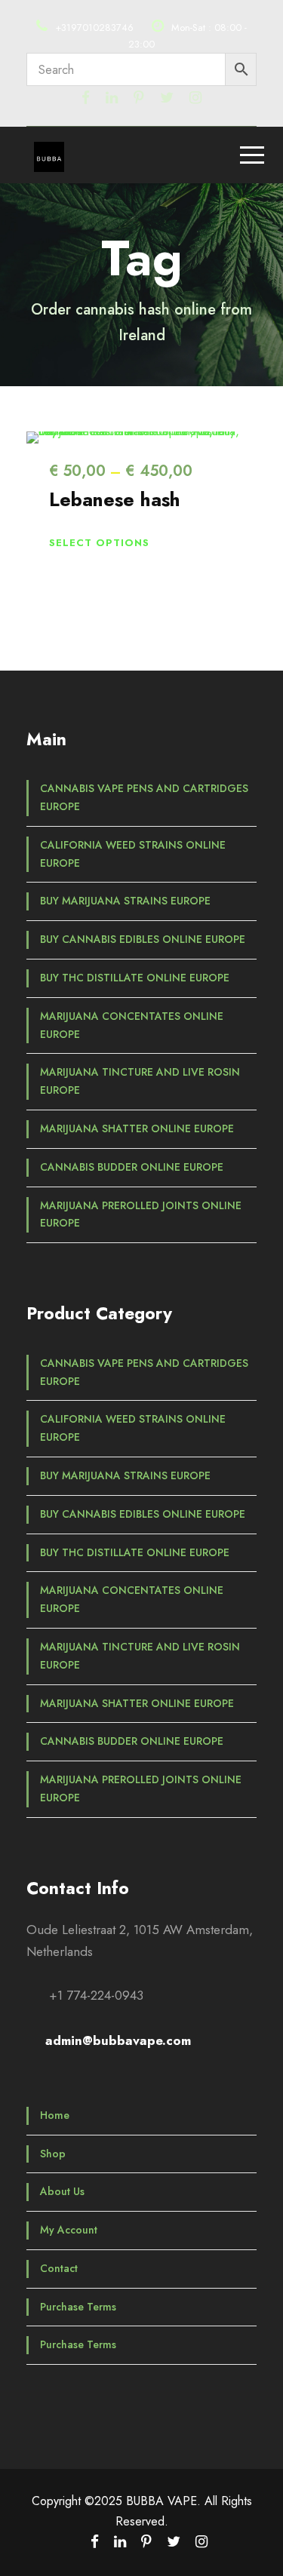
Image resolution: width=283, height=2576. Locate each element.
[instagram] (195, 98)
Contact (59, 2268)
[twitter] (167, 98)
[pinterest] (139, 98)
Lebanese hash (115, 499)
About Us (62, 2191)
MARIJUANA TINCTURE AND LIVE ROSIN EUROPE (140, 1081)
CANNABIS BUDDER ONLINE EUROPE (132, 1167)
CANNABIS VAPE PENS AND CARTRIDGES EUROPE (144, 797)
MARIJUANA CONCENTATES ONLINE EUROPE (132, 1025)
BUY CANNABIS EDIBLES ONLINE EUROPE (143, 939)
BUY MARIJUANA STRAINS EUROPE (125, 901)
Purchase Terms (78, 2307)
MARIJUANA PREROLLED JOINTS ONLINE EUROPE (141, 1214)
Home (55, 2115)
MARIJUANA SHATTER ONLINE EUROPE (137, 1128)
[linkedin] (112, 98)
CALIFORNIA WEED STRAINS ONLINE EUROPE (133, 854)
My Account (69, 2230)
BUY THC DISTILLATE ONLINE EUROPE (135, 978)
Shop (53, 2154)
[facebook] (86, 98)
